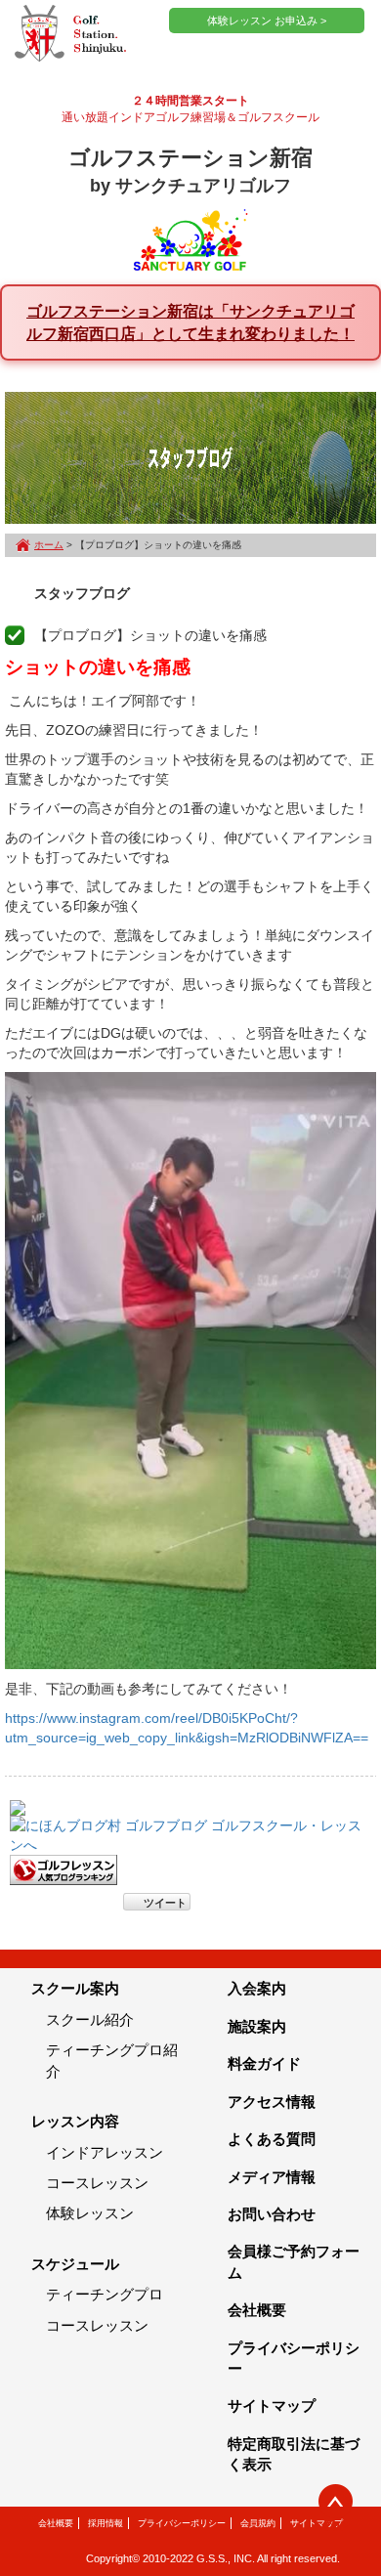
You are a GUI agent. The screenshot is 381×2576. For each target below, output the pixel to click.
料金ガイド (264, 2063)
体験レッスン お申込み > (267, 21)
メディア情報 (272, 2177)
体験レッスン (90, 2213)
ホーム (49, 545)
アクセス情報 (272, 2102)
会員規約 (258, 2523)
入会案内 (257, 1988)
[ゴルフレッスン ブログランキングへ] (63, 1869)
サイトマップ (272, 2405)
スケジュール (75, 2264)
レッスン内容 (75, 2121)
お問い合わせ (272, 2214)
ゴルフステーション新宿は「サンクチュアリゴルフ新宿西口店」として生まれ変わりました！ (190, 322)
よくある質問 (272, 2139)
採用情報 (106, 2523)
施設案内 (257, 2026)
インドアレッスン (105, 2152)
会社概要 (257, 2310)
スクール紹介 (90, 2019)
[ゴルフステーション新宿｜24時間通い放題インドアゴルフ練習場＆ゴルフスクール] (70, 34)
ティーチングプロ (105, 2294)
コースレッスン (97, 2183)
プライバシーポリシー (182, 2523)
